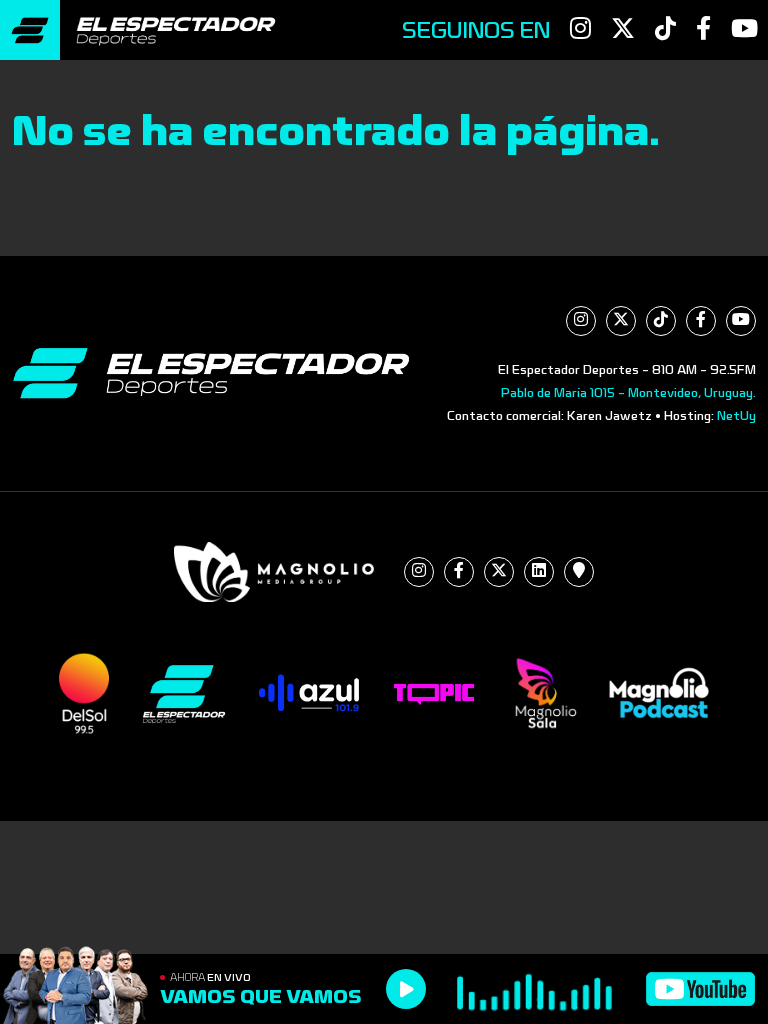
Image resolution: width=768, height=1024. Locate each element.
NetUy (736, 416)
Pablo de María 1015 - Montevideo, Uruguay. (628, 393)
